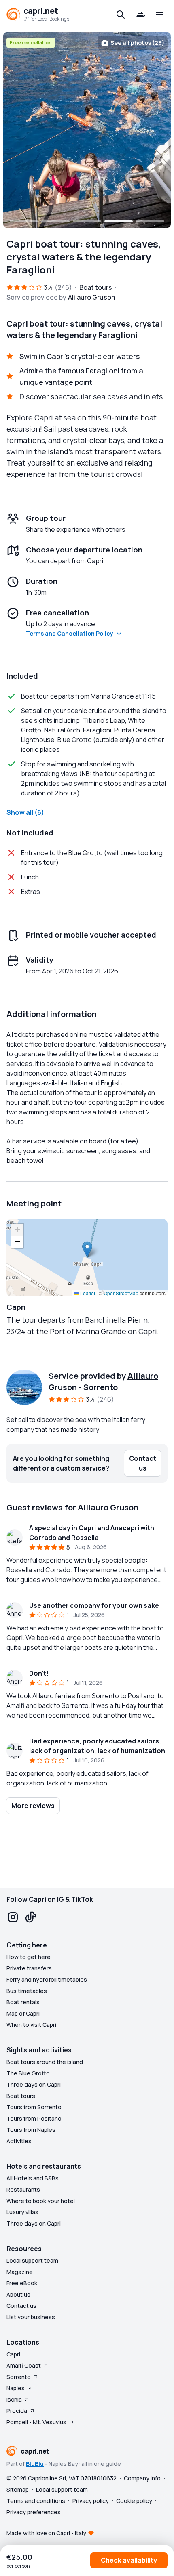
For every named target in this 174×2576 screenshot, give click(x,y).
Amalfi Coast (24, 2365)
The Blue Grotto (28, 2073)
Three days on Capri (34, 2084)
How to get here (29, 1957)
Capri (13, 2354)
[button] (87, 1249)
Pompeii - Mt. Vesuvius (36, 2422)
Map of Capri (23, 2013)
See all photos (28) (137, 43)
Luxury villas (22, 2212)
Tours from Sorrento (34, 2107)
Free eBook (22, 2283)
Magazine (20, 2272)
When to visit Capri (31, 2025)
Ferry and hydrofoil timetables (47, 1979)
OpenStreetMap (121, 1293)
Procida (17, 2411)
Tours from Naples (31, 2130)
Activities (19, 2141)
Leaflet (87, 1293)
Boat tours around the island (45, 2062)
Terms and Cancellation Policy (70, 633)
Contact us (21, 2306)
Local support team (32, 2260)
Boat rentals (23, 2002)
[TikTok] (31, 1917)
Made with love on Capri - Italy (46, 2533)
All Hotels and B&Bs (33, 2178)
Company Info (142, 2478)
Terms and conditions (36, 2501)
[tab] (24, 221)
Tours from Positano (34, 2118)
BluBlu (35, 2464)
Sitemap (18, 2489)
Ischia (14, 2399)
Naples (16, 2388)
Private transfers (29, 1968)
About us (18, 2294)
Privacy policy (91, 2501)
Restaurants (23, 2189)
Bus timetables (27, 1991)
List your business (31, 2317)
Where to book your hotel (41, 2201)
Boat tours (21, 2096)
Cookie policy (134, 2501)
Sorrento (19, 2377)
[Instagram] (13, 1917)
